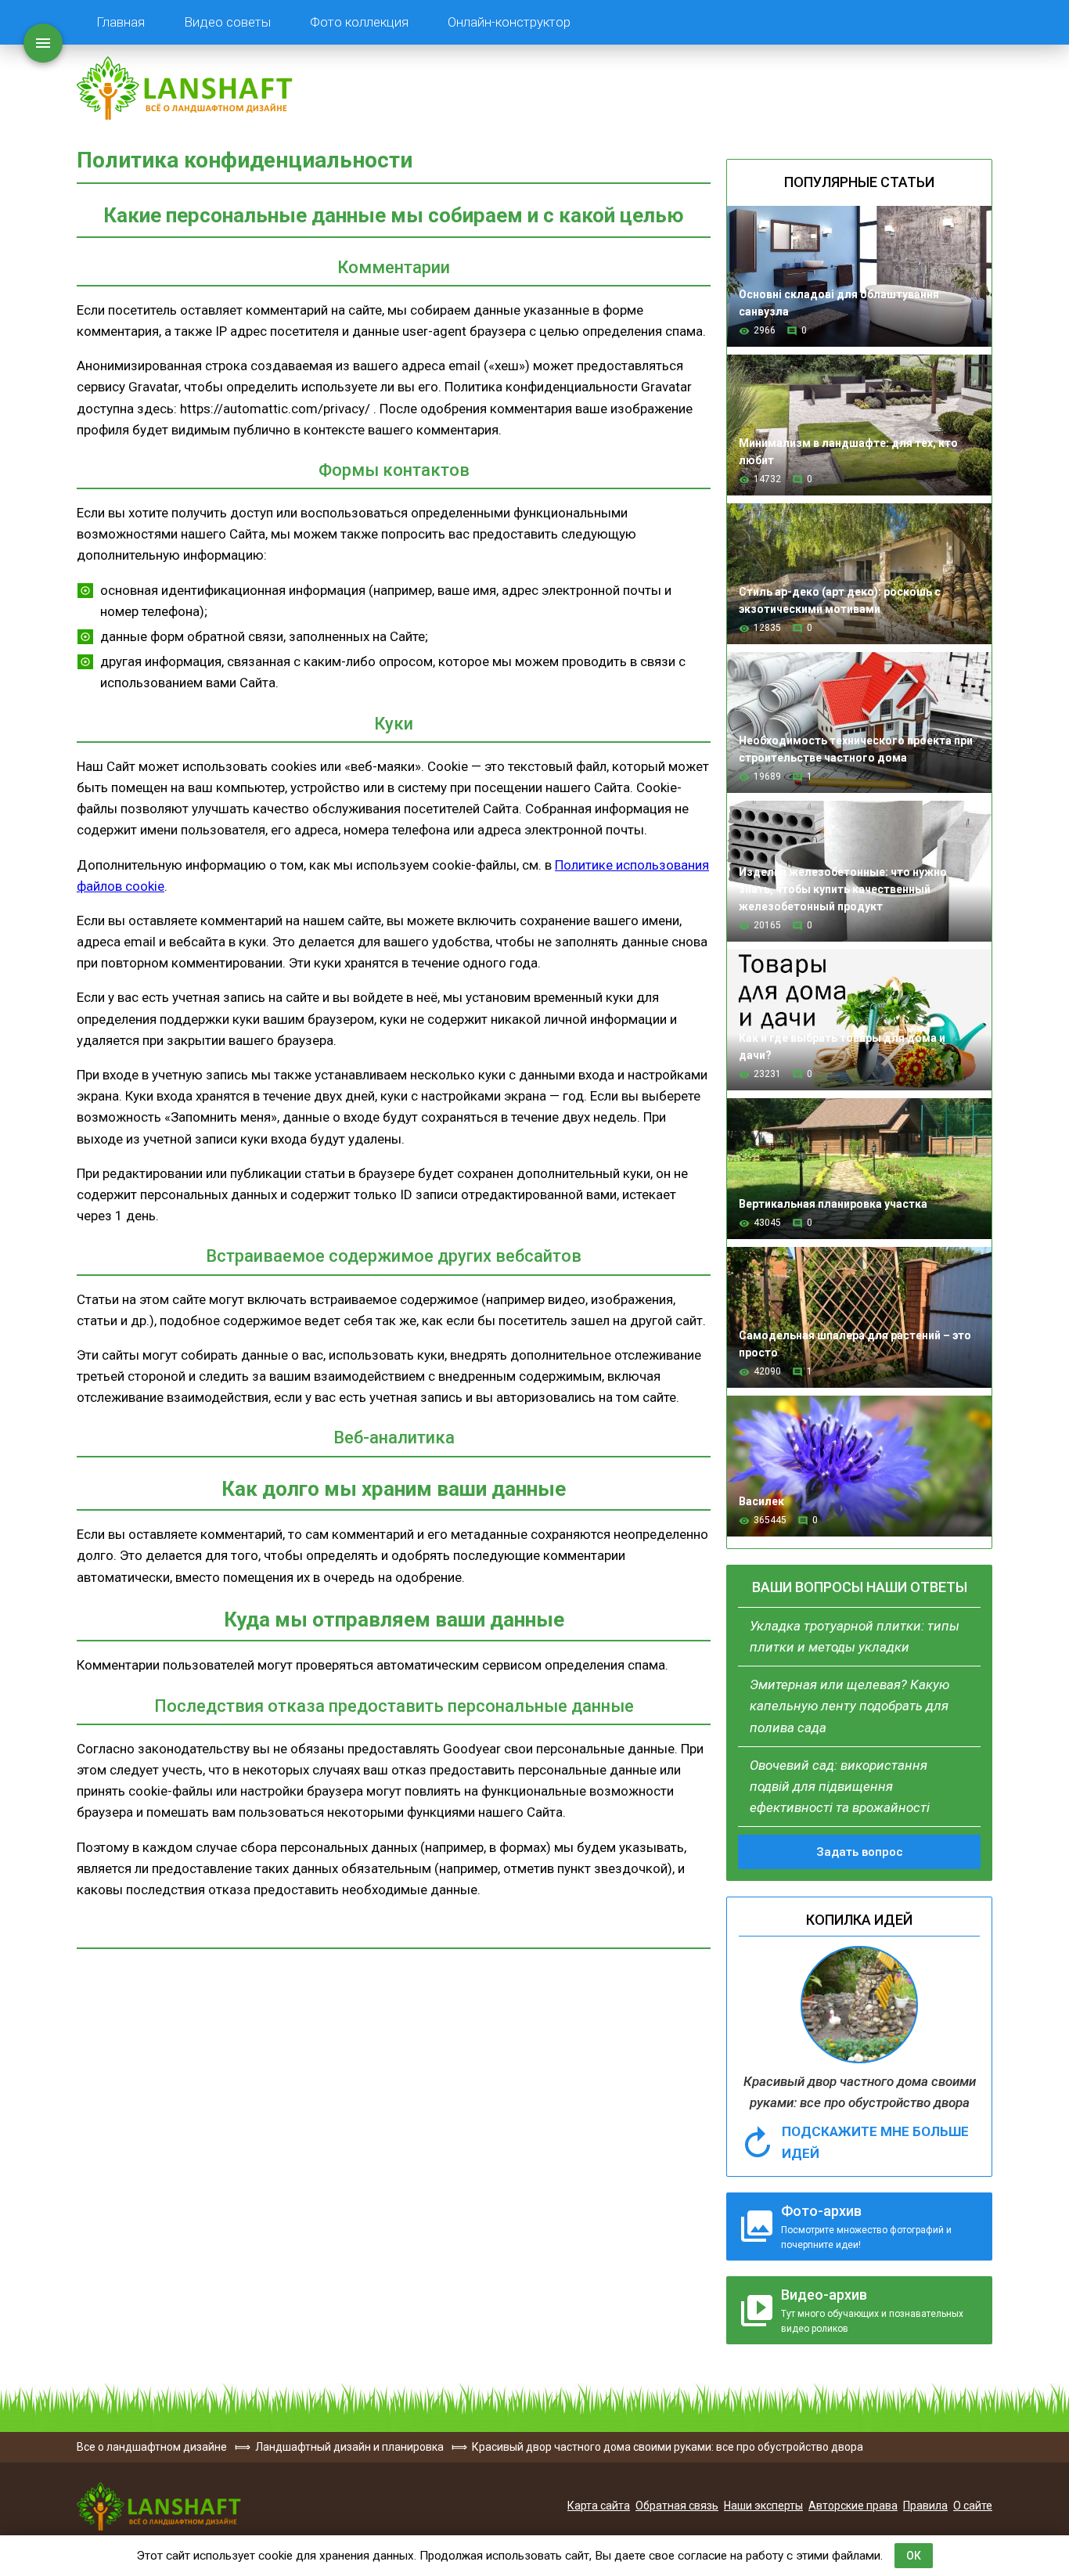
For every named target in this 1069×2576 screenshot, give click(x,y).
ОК (914, 2556)
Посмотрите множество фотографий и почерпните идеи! (866, 2227)
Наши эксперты (763, 2506)
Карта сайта (599, 2506)
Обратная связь (677, 2506)
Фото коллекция (359, 22)
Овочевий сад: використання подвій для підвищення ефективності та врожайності (840, 1786)
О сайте (973, 2506)
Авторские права (853, 2506)
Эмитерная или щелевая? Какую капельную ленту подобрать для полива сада (849, 1706)
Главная (121, 22)
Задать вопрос (860, 1852)
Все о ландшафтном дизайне (185, 88)
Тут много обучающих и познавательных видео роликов (872, 2310)
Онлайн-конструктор (509, 22)
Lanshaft (159, 2506)
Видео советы (227, 22)
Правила (925, 2506)
